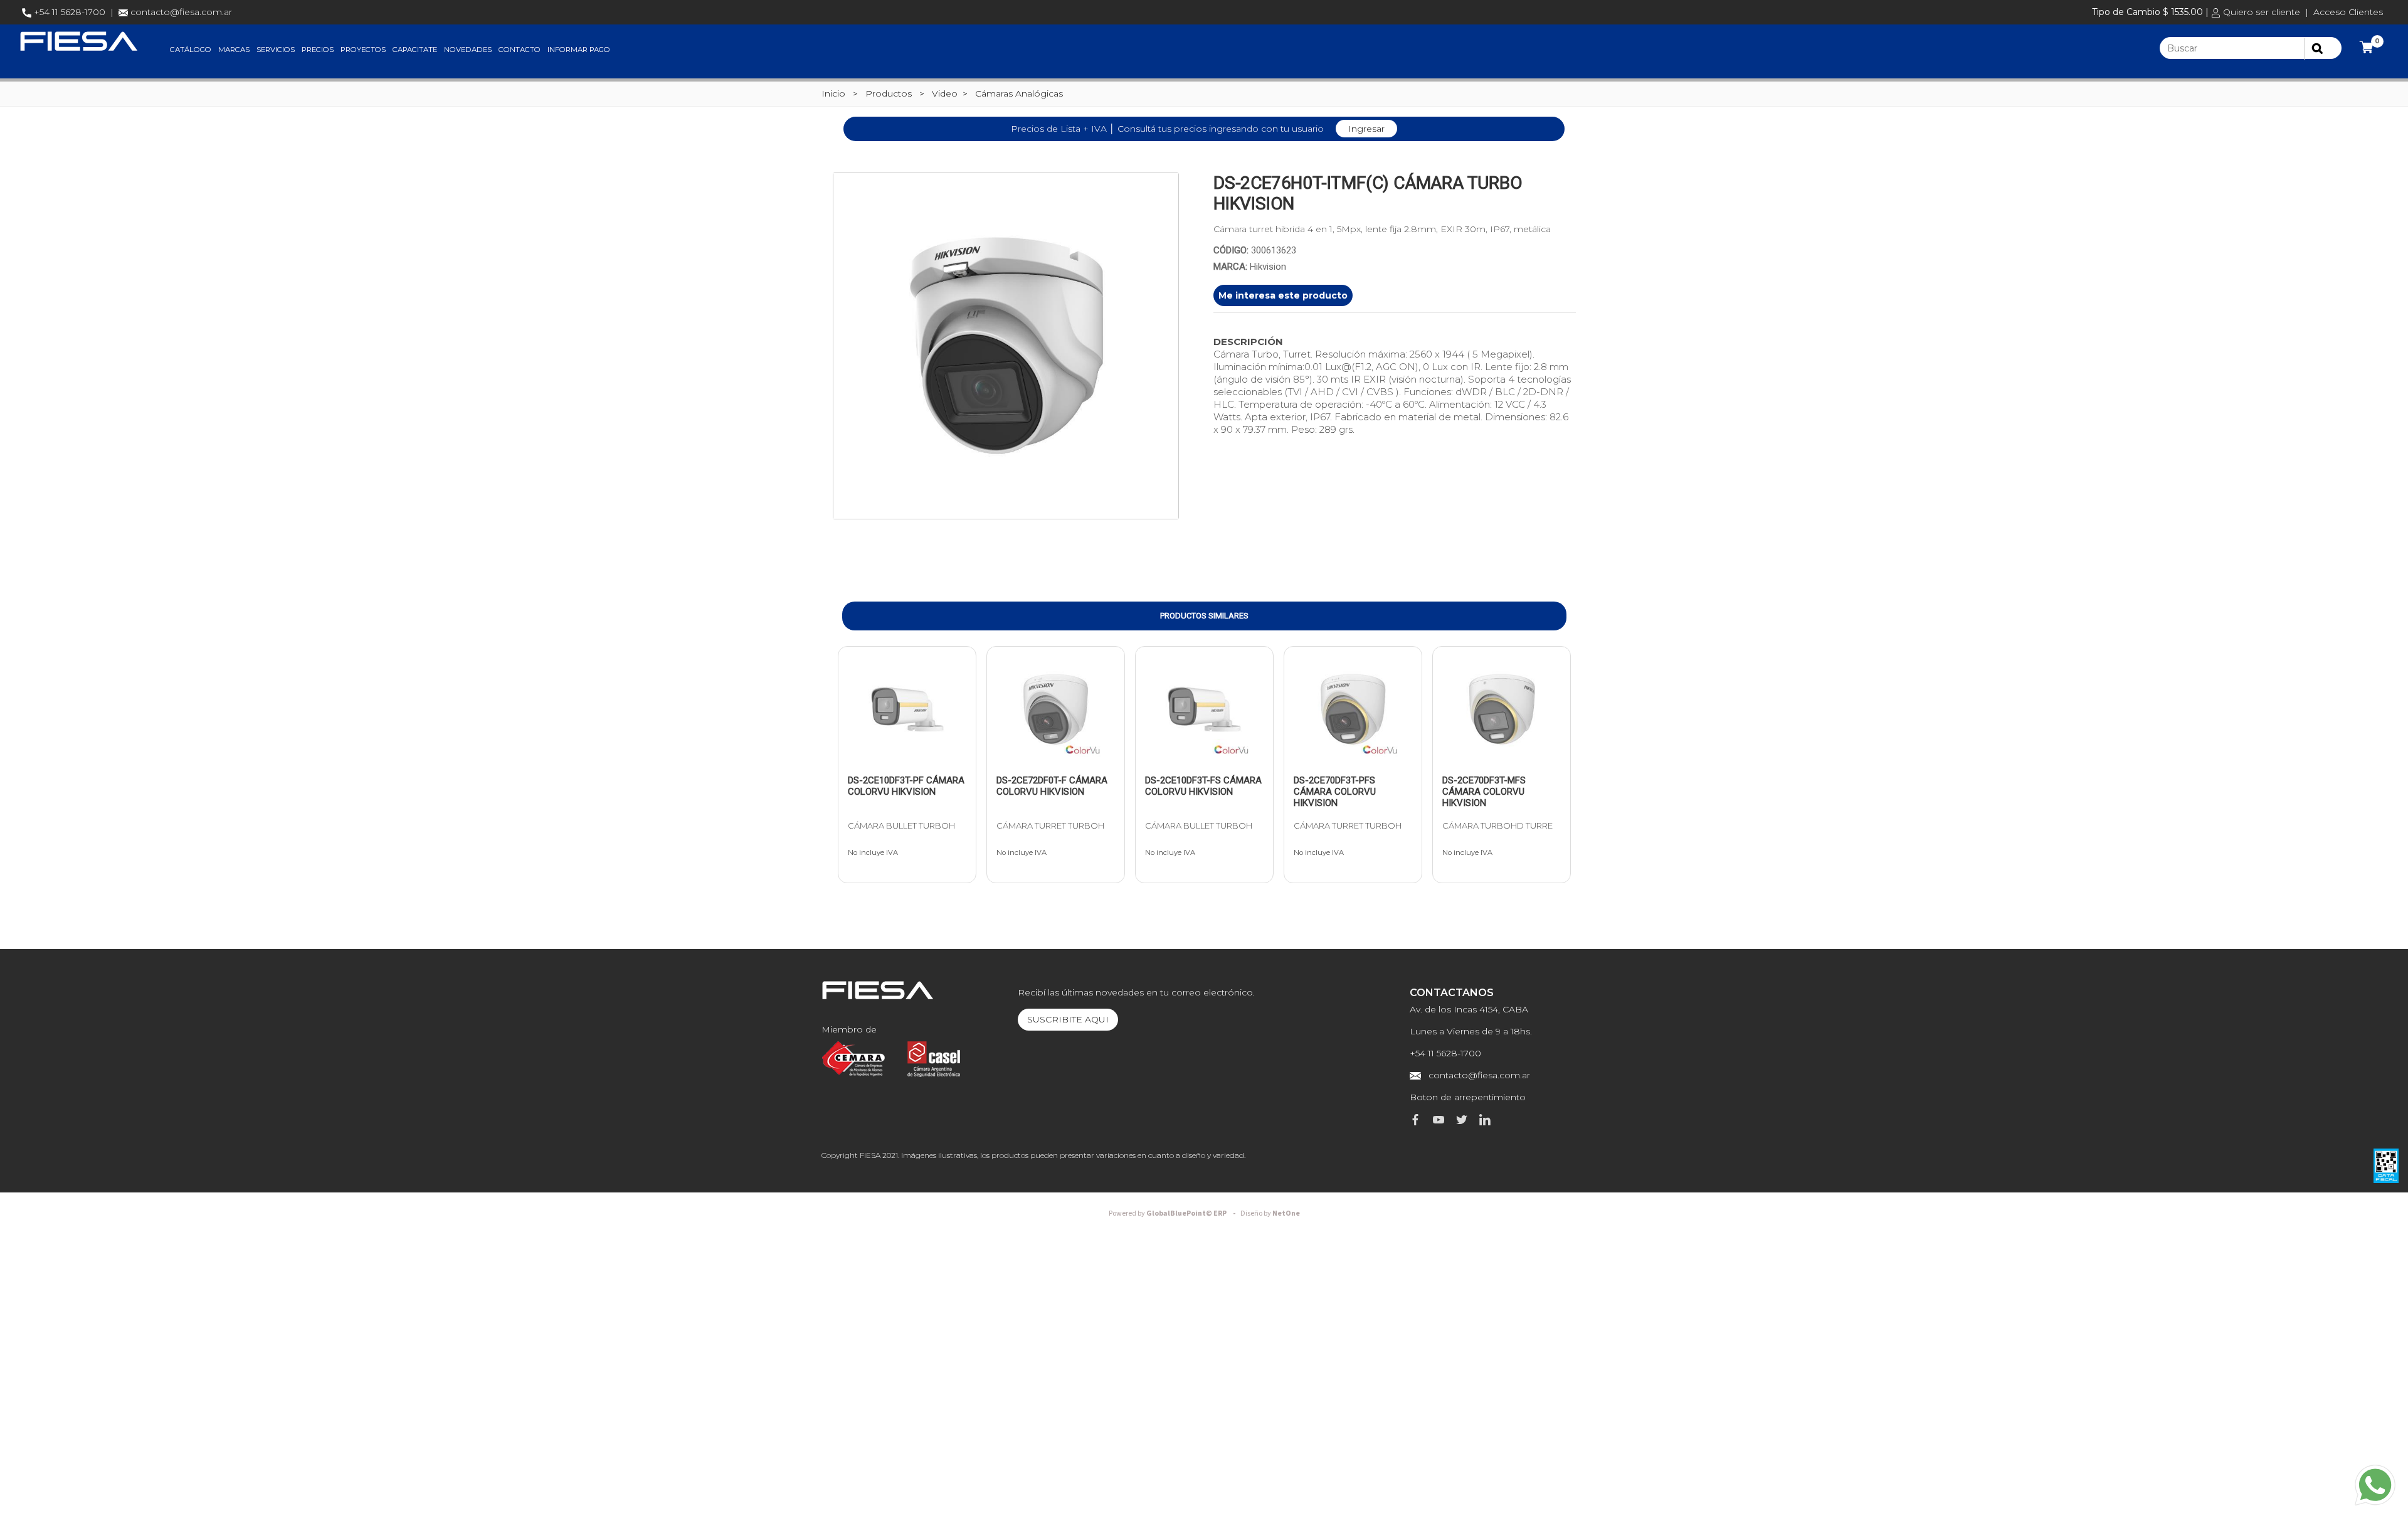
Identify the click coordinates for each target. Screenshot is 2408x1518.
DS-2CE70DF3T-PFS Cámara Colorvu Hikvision (1335, 792)
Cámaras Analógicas (1019, 93)
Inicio (833, 93)
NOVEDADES (468, 50)
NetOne (1270, 1213)
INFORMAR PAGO (579, 50)
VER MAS (881, 762)
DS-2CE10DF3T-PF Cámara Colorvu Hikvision (906, 786)
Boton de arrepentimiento (1468, 1097)
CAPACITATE (415, 50)
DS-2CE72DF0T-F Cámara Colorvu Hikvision (1052, 786)
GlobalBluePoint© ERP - (1174, 1213)
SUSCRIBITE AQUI (1068, 1019)
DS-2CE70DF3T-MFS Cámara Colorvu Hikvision (1484, 792)
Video (945, 93)
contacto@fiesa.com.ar (181, 12)
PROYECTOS (363, 50)
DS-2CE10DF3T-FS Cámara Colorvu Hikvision (1203, 786)
